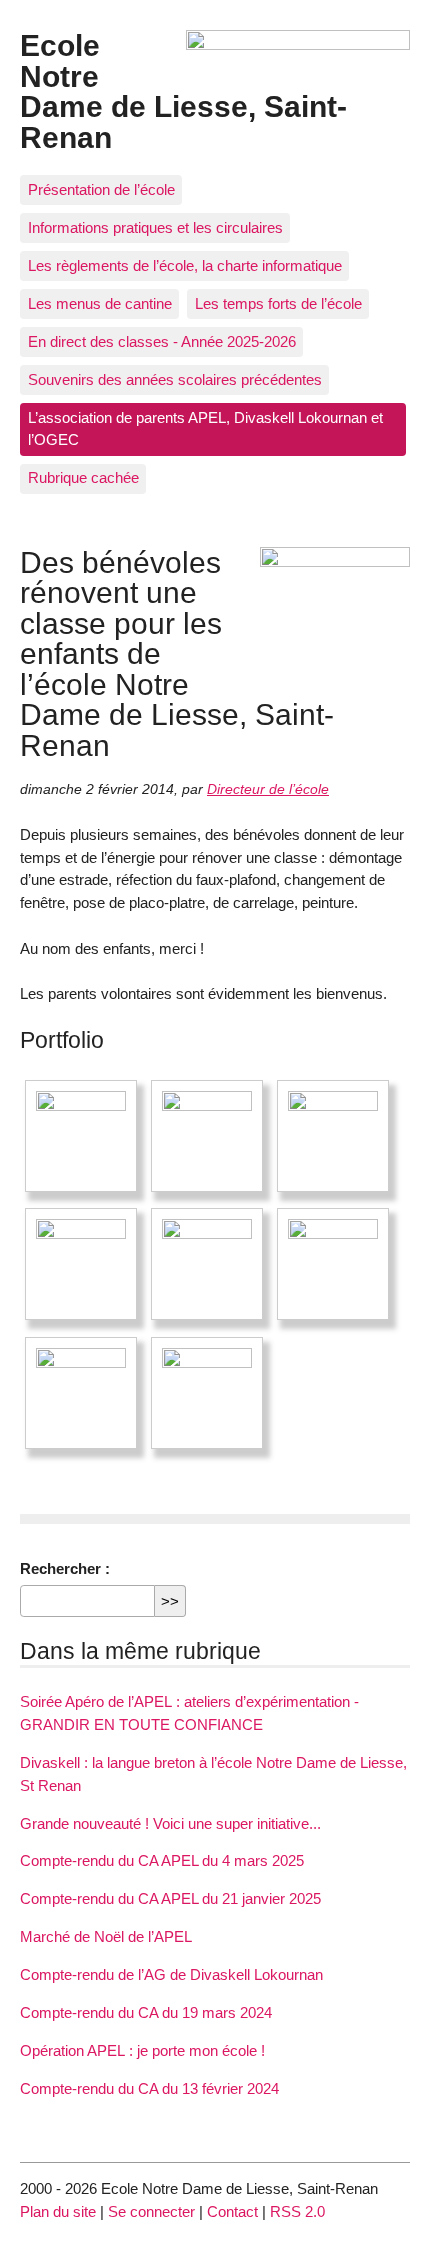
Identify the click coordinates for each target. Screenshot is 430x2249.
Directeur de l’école (268, 789)
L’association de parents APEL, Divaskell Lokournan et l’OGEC (205, 429)
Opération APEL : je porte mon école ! (142, 2050)
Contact (232, 2211)
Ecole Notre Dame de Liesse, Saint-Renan (183, 90)
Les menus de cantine (100, 303)
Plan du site (58, 2211)
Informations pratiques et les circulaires (155, 227)
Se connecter (151, 2211)
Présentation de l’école (101, 189)
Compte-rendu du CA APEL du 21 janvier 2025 (170, 1898)
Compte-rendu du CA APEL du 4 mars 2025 (162, 1860)
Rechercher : (65, 1568)
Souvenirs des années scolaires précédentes (175, 379)
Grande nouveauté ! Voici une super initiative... (170, 1823)
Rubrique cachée (83, 477)
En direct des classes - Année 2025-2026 (162, 341)
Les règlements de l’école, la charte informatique (185, 265)
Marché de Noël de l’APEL (106, 1936)
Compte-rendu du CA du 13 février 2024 (149, 2088)
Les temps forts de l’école (278, 303)
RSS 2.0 (297, 2211)
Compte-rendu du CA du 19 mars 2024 (146, 2012)
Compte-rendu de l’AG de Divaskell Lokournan (171, 1974)
